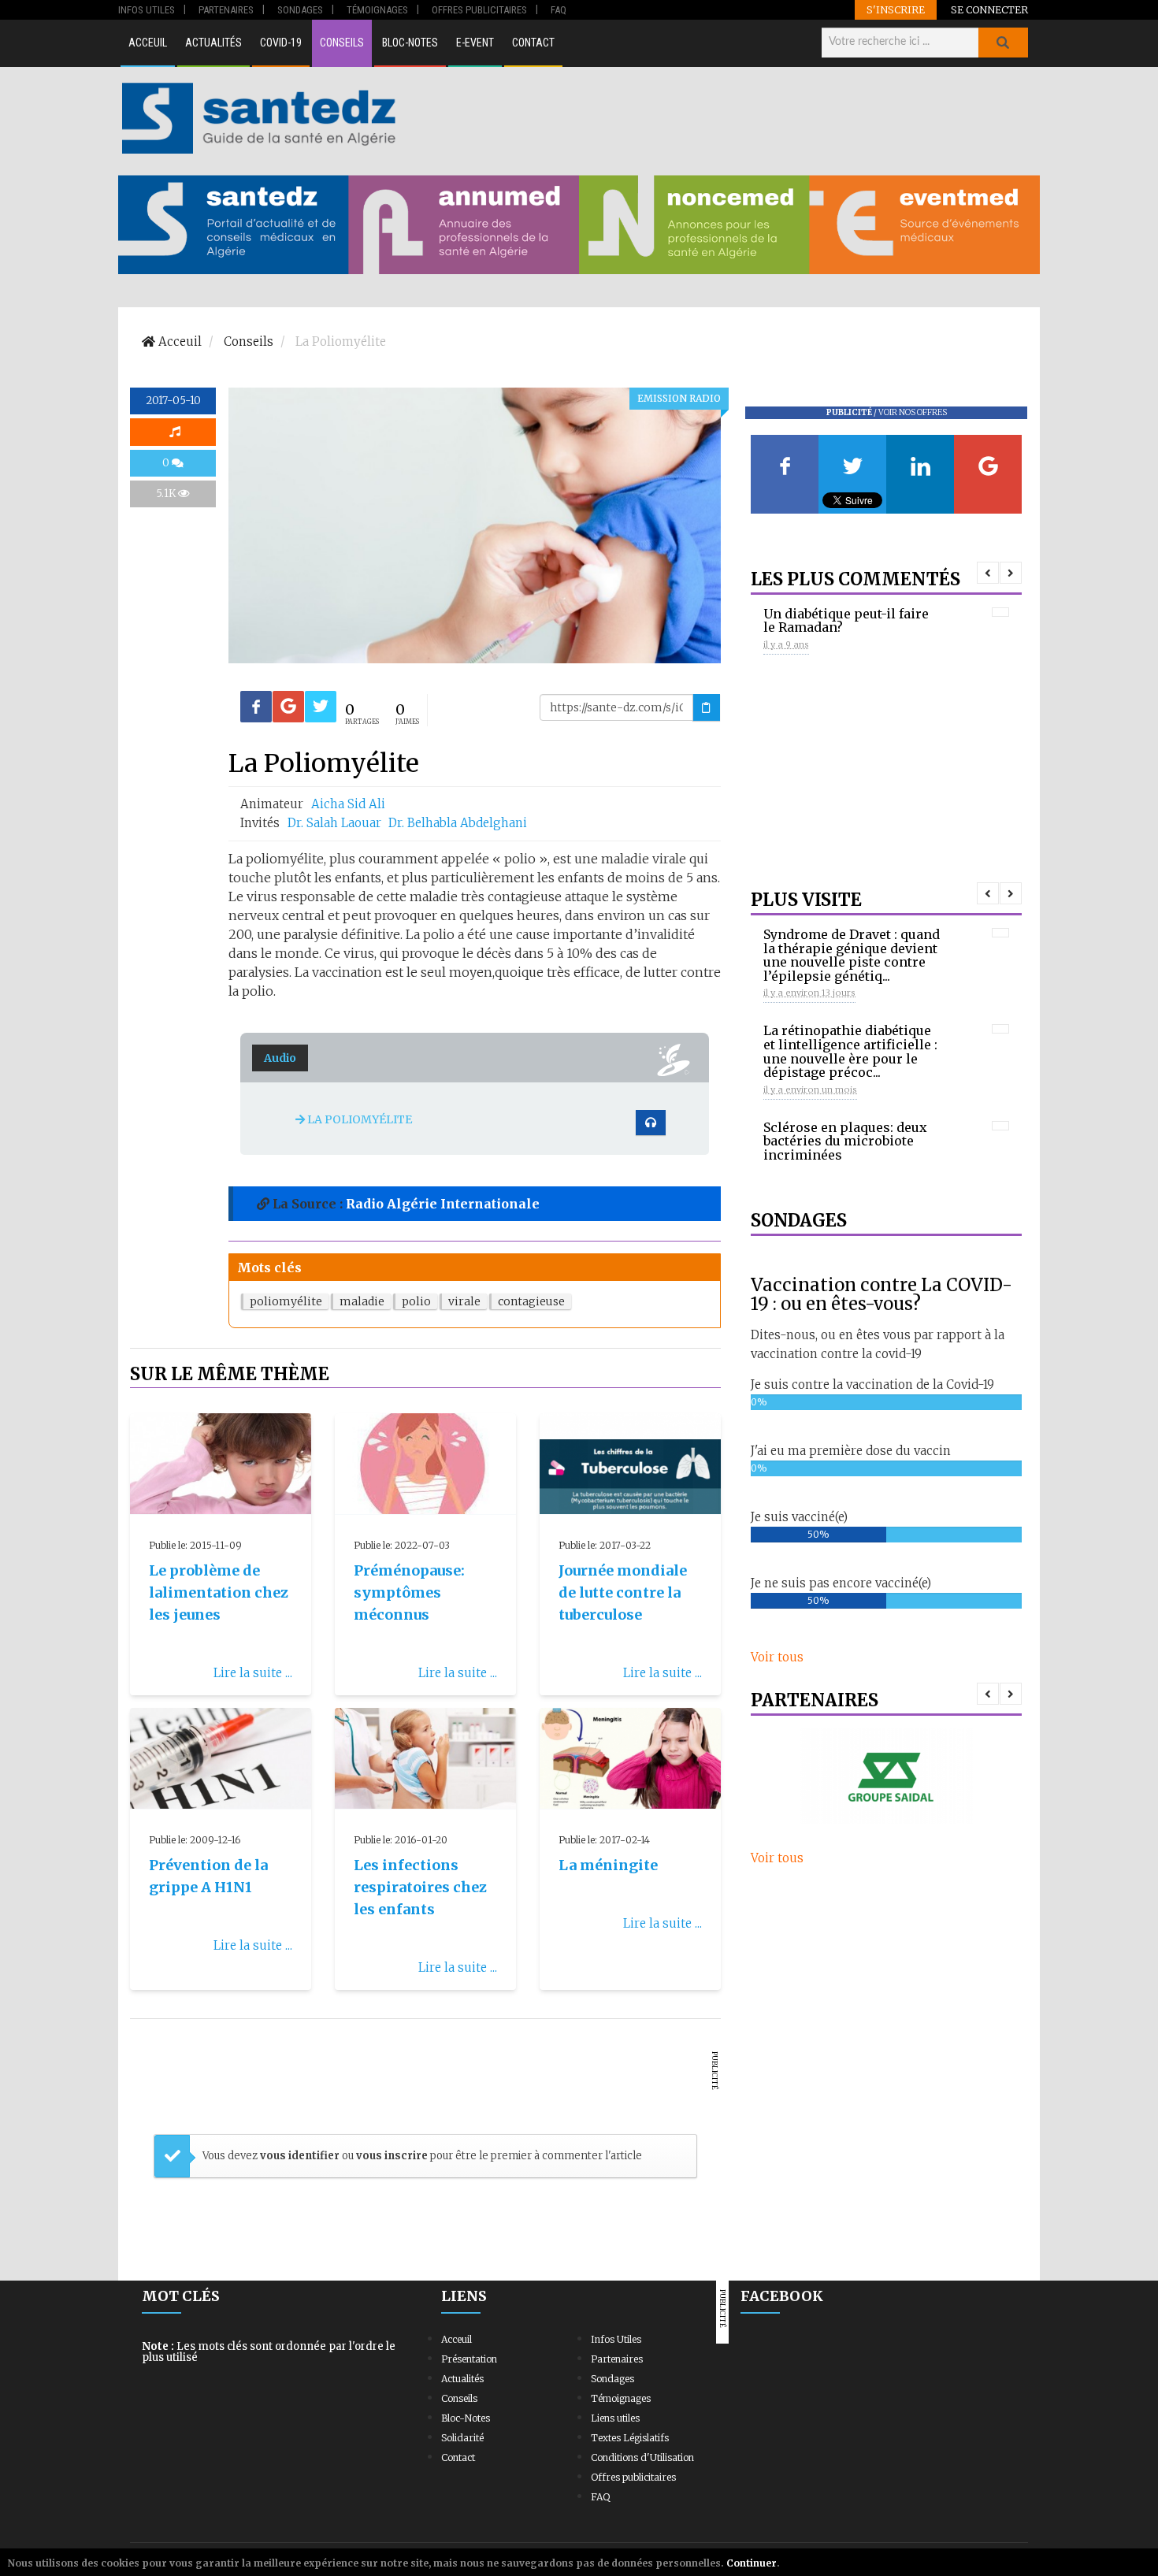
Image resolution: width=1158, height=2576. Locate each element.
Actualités (213, 43)
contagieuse (531, 1301)
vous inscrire (392, 2156)
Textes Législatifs (630, 2438)
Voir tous (777, 1657)
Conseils (342, 43)
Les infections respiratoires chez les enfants (420, 1887)
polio (416, 1301)
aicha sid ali (348, 804)
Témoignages (621, 2398)
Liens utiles (615, 2418)
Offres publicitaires (633, 2477)
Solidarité (462, 2438)
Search (1003, 43)
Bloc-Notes (410, 43)
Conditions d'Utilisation (642, 2457)
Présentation (469, 2359)
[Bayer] (886, 1776)
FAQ (600, 2497)
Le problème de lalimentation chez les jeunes (219, 1592)
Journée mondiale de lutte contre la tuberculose (623, 1592)
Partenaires (617, 2359)
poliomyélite (286, 1301)
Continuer (752, 2563)
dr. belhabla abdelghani (458, 823)
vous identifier (301, 2156)
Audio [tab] (280, 1058)
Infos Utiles (616, 2339)
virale (464, 1301)
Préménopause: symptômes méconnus (409, 1592)
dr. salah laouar (336, 823)
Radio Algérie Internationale (443, 1204)
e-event (475, 43)
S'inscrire (896, 9)
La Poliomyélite (358, 1119)
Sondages (612, 2379)
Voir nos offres (913, 412)
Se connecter (989, 9)
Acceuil (148, 43)
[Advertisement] (720, 118)
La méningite (608, 1865)
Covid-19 (281, 43)
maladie (362, 1301)
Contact (533, 43)
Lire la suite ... (253, 1673)
